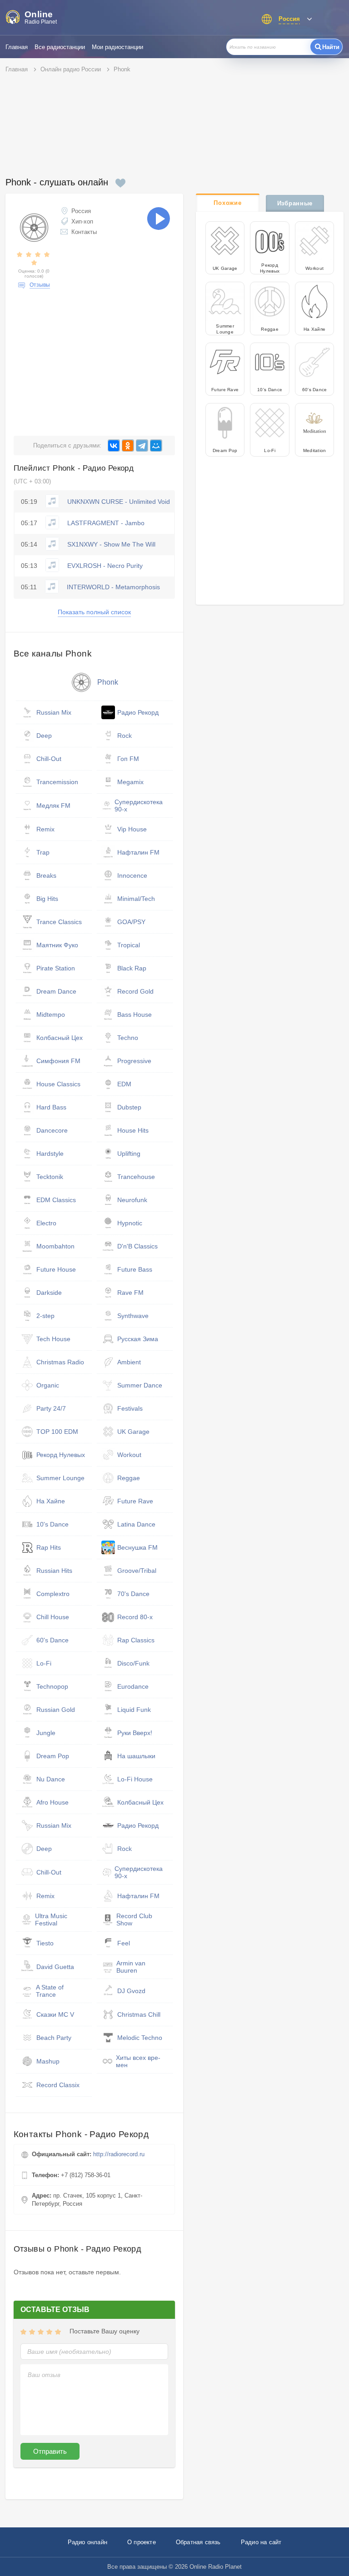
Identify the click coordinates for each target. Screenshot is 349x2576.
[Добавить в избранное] (120, 183)
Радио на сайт (261, 2542)
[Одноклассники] (128, 445)
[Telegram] (142, 445)
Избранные (295, 203)
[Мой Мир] (156, 445)
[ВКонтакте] (114, 445)
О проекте (142, 2542)
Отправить (50, 2451)
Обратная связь (198, 2542)
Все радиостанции (60, 47)
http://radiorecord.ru (119, 2154)
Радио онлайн (87, 2542)
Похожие (227, 203)
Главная (17, 47)
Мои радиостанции (117, 47)
